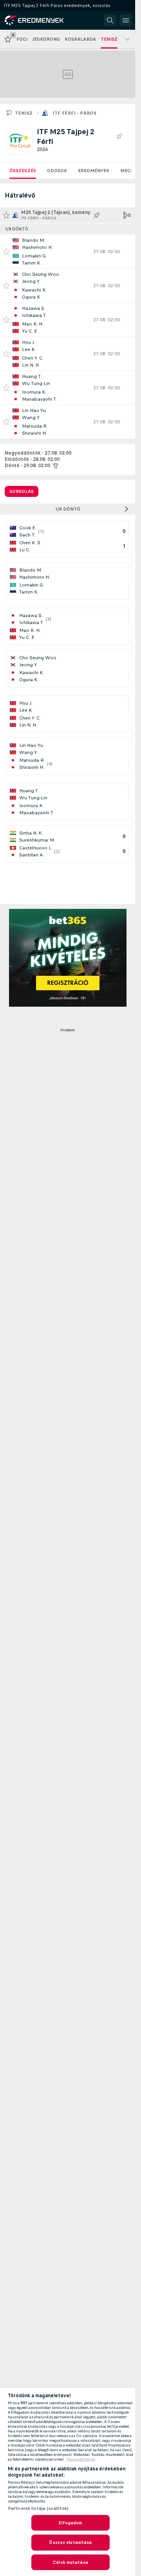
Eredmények (94, 171)
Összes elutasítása (70, 2542)
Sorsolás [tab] (22, 491)
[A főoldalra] (40, 20)
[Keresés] (110, 20)
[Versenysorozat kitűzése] (119, 137)
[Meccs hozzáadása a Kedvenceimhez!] (6, 252)
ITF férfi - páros (74, 113)
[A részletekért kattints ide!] (68, 252)
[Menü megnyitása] (126, 20)
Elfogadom (70, 2523)
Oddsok (57, 171)
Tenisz (24, 113)
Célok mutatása (70, 2562)
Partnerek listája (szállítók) (38, 2508)
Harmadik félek (81, 2459)
